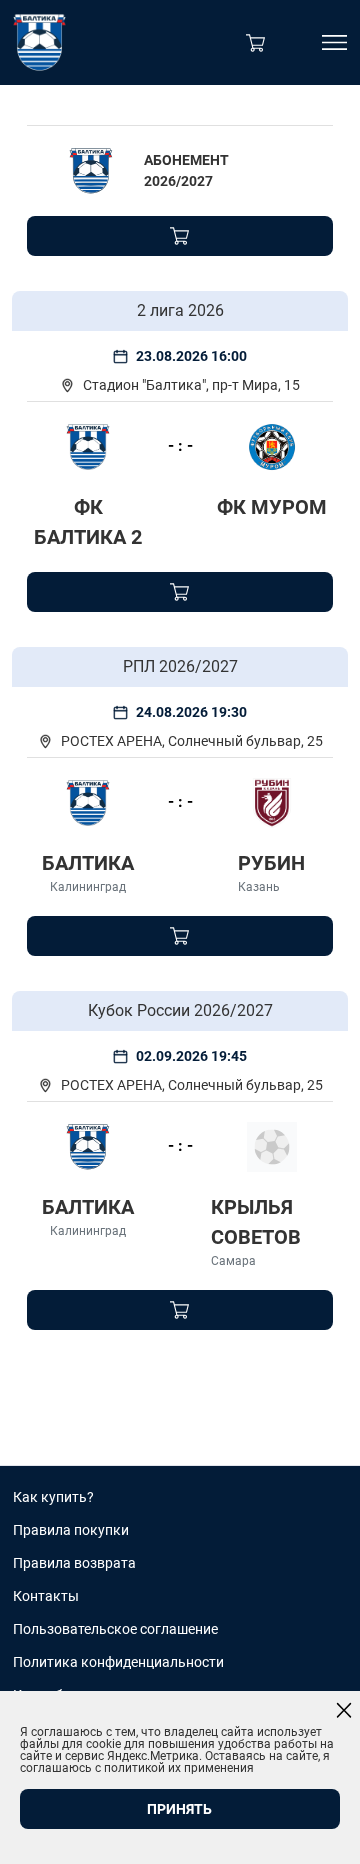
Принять (179, 1809)
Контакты (46, 1596)
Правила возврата (74, 1563)
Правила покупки (71, 1530)
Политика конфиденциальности (118, 1662)
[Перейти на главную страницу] (39, 42)
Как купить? (53, 1497)
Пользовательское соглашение (115, 1629)
